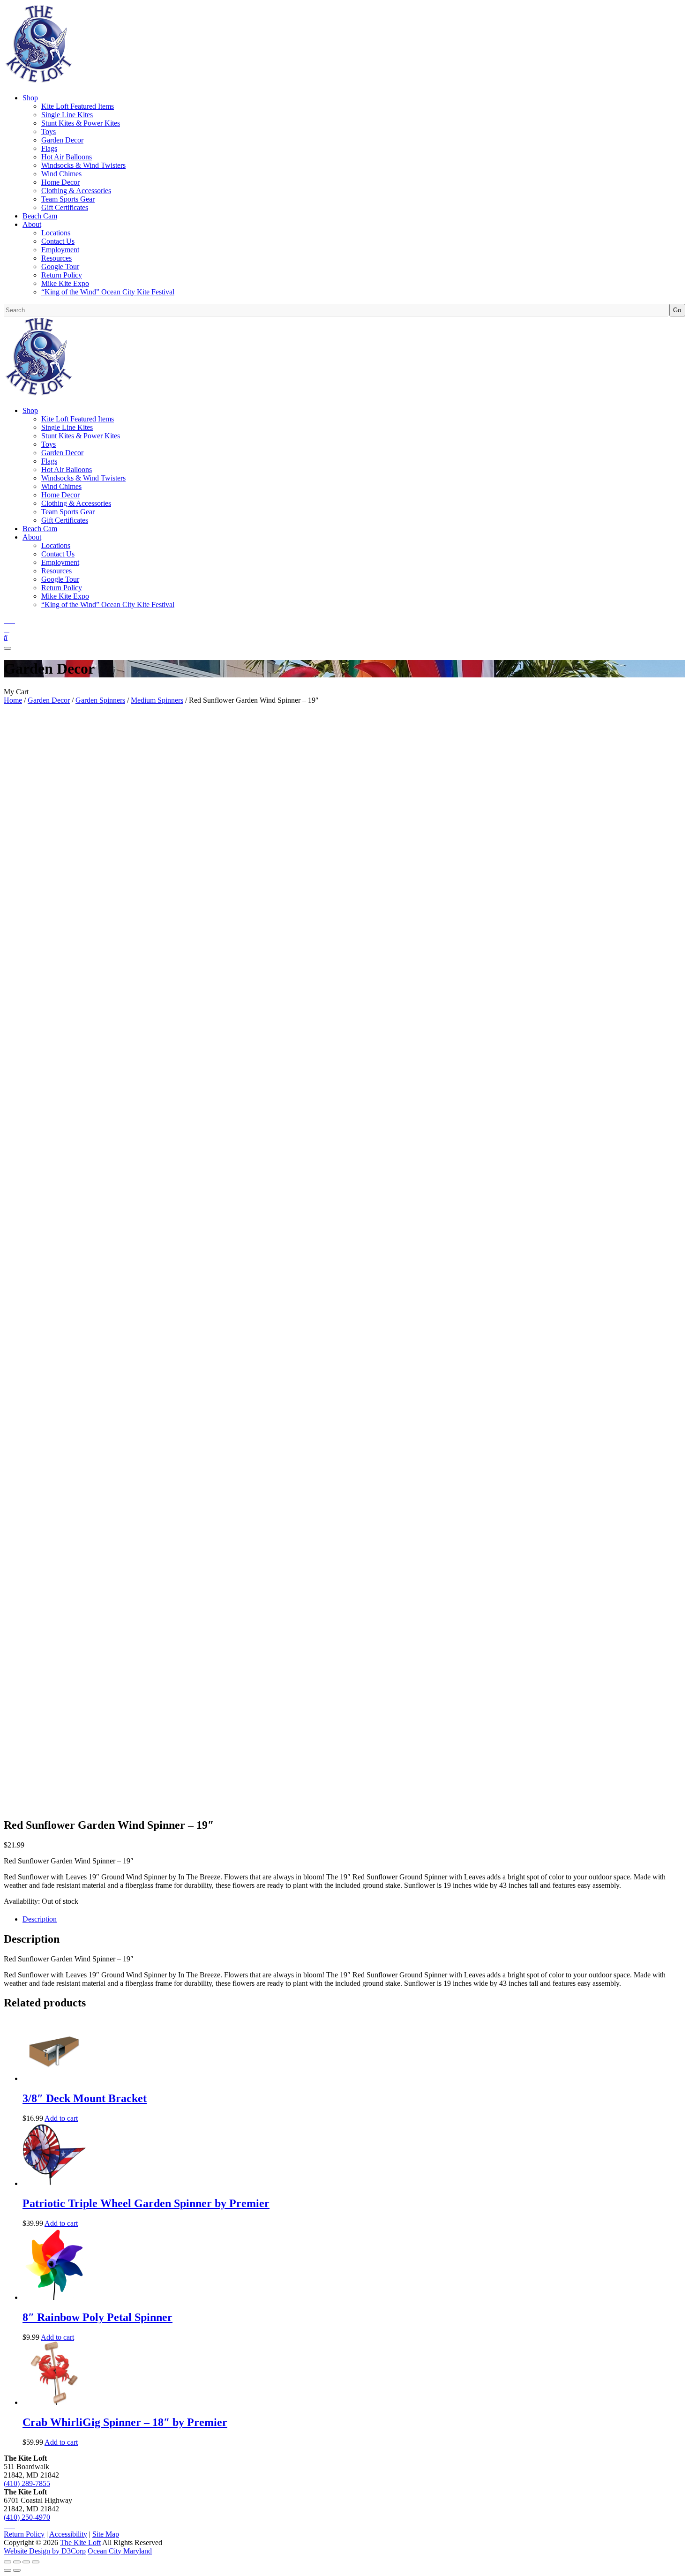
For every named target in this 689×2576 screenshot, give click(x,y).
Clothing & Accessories (76, 191)
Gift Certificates (65, 207)
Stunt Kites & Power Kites (81, 123)
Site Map (106, 2534)
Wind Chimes (61, 174)
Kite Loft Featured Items (78, 106)
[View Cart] (7, 629)
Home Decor (60, 182)
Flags (49, 148)
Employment (60, 250)
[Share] (26, 2562)
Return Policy (62, 275)
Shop (30, 98)
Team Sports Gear (68, 199)
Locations (56, 233)
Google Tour (60, 267)
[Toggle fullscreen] (17, 2562)
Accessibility (68, 2534)
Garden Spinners (100, 700)
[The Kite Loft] (38, 82)
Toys (49, 131)
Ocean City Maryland (120, 2551)
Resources (56, 258)
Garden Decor (62, 140)
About (32, 224)
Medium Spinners (157, 700)
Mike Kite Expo (65, 283)
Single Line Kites (67, 115)
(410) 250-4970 (27, 2517)
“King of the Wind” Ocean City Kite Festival (108, 292)
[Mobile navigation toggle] (7, 648)
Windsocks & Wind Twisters (83, 165)
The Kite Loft (80, 2542)
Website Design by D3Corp (45, 2551)
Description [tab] (40, 1919)
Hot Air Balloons (67, 157)
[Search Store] (6, 637)
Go (677, 310)
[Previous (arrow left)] (7, 2570)
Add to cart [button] (61, 2118)
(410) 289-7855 (27, 2483)
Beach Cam (40, 216)
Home (13, 700)
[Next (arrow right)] (17, 2570)
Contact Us (58, 241)
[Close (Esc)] (36, 2562)
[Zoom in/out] (7, 2562)
